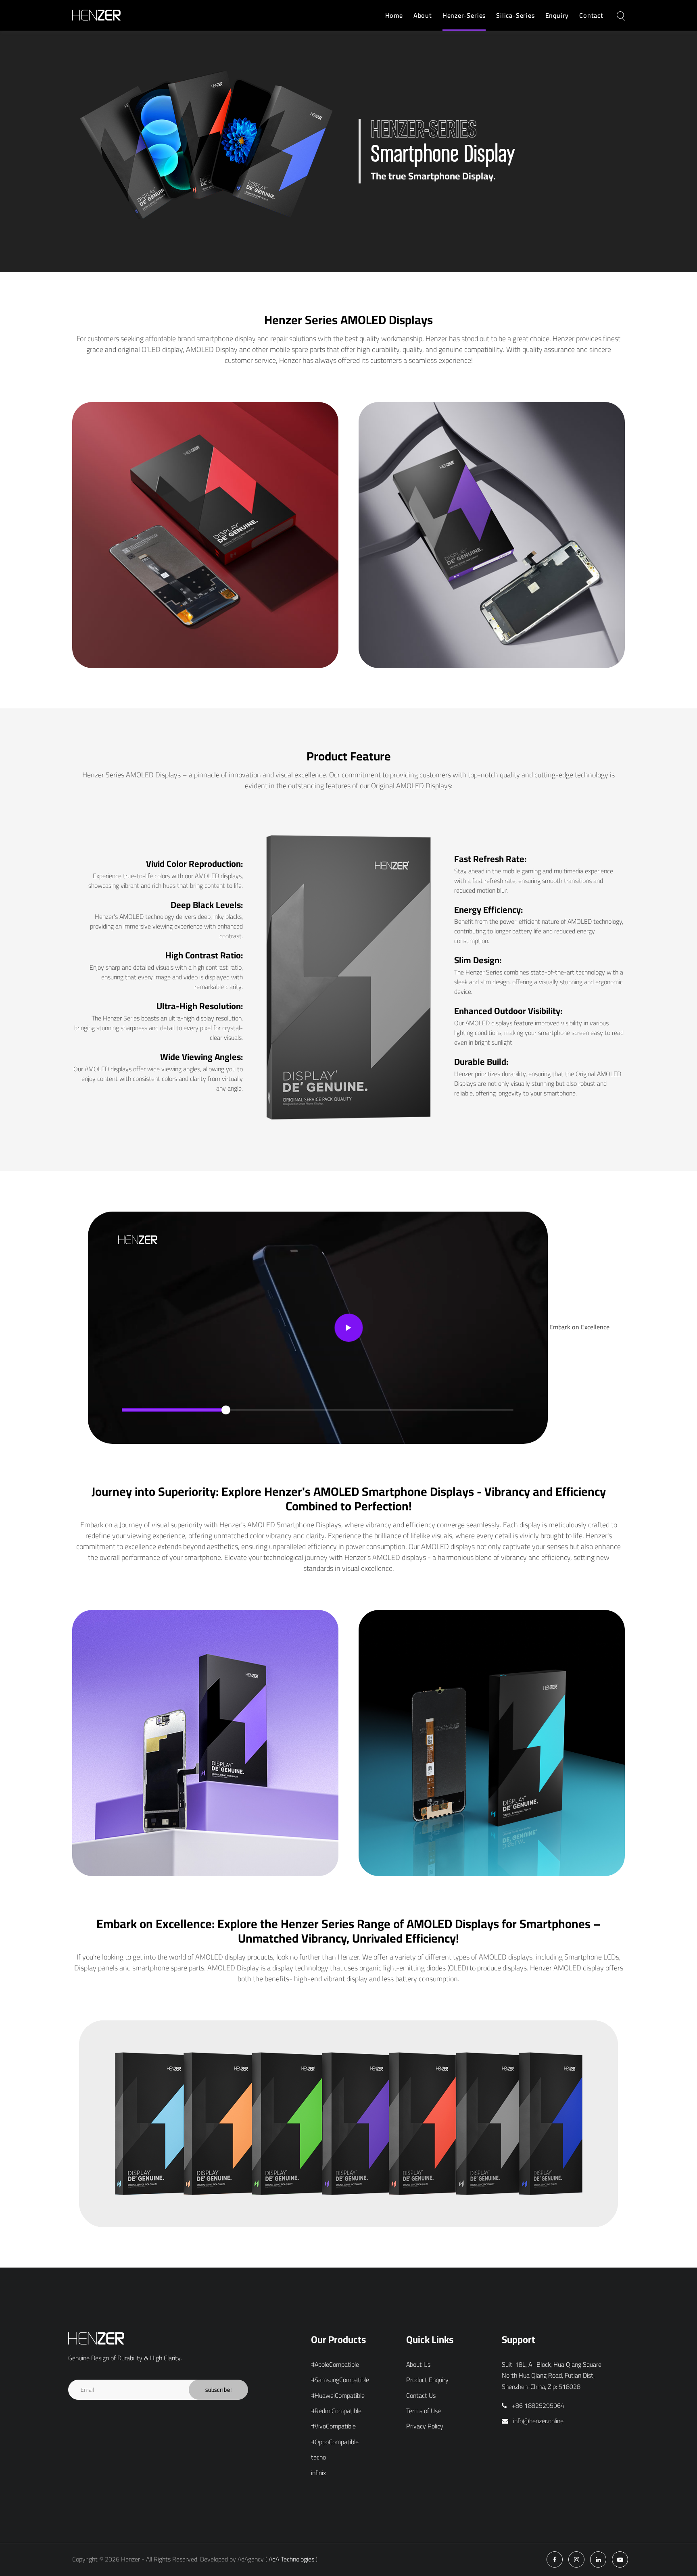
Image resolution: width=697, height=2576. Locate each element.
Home (394, 15)
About (423, 15)
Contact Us (421, 2396)
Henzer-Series (464, 15)
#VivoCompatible (333, 2426)
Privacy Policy (425, 2426)
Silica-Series (515, 15)
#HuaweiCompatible (338, 2396)
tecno (318, 2457)
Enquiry (557, 15)
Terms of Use (424, 2411)
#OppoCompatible (335, 2442)
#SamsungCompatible (340, 2380)
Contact (591, 15)
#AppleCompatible (335, 2365)
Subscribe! (218, 2390)
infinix (318, 2473)
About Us (418, 2365)
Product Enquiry (427, 2380)
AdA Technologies (291, 2559)
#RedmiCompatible (336, 2411)
